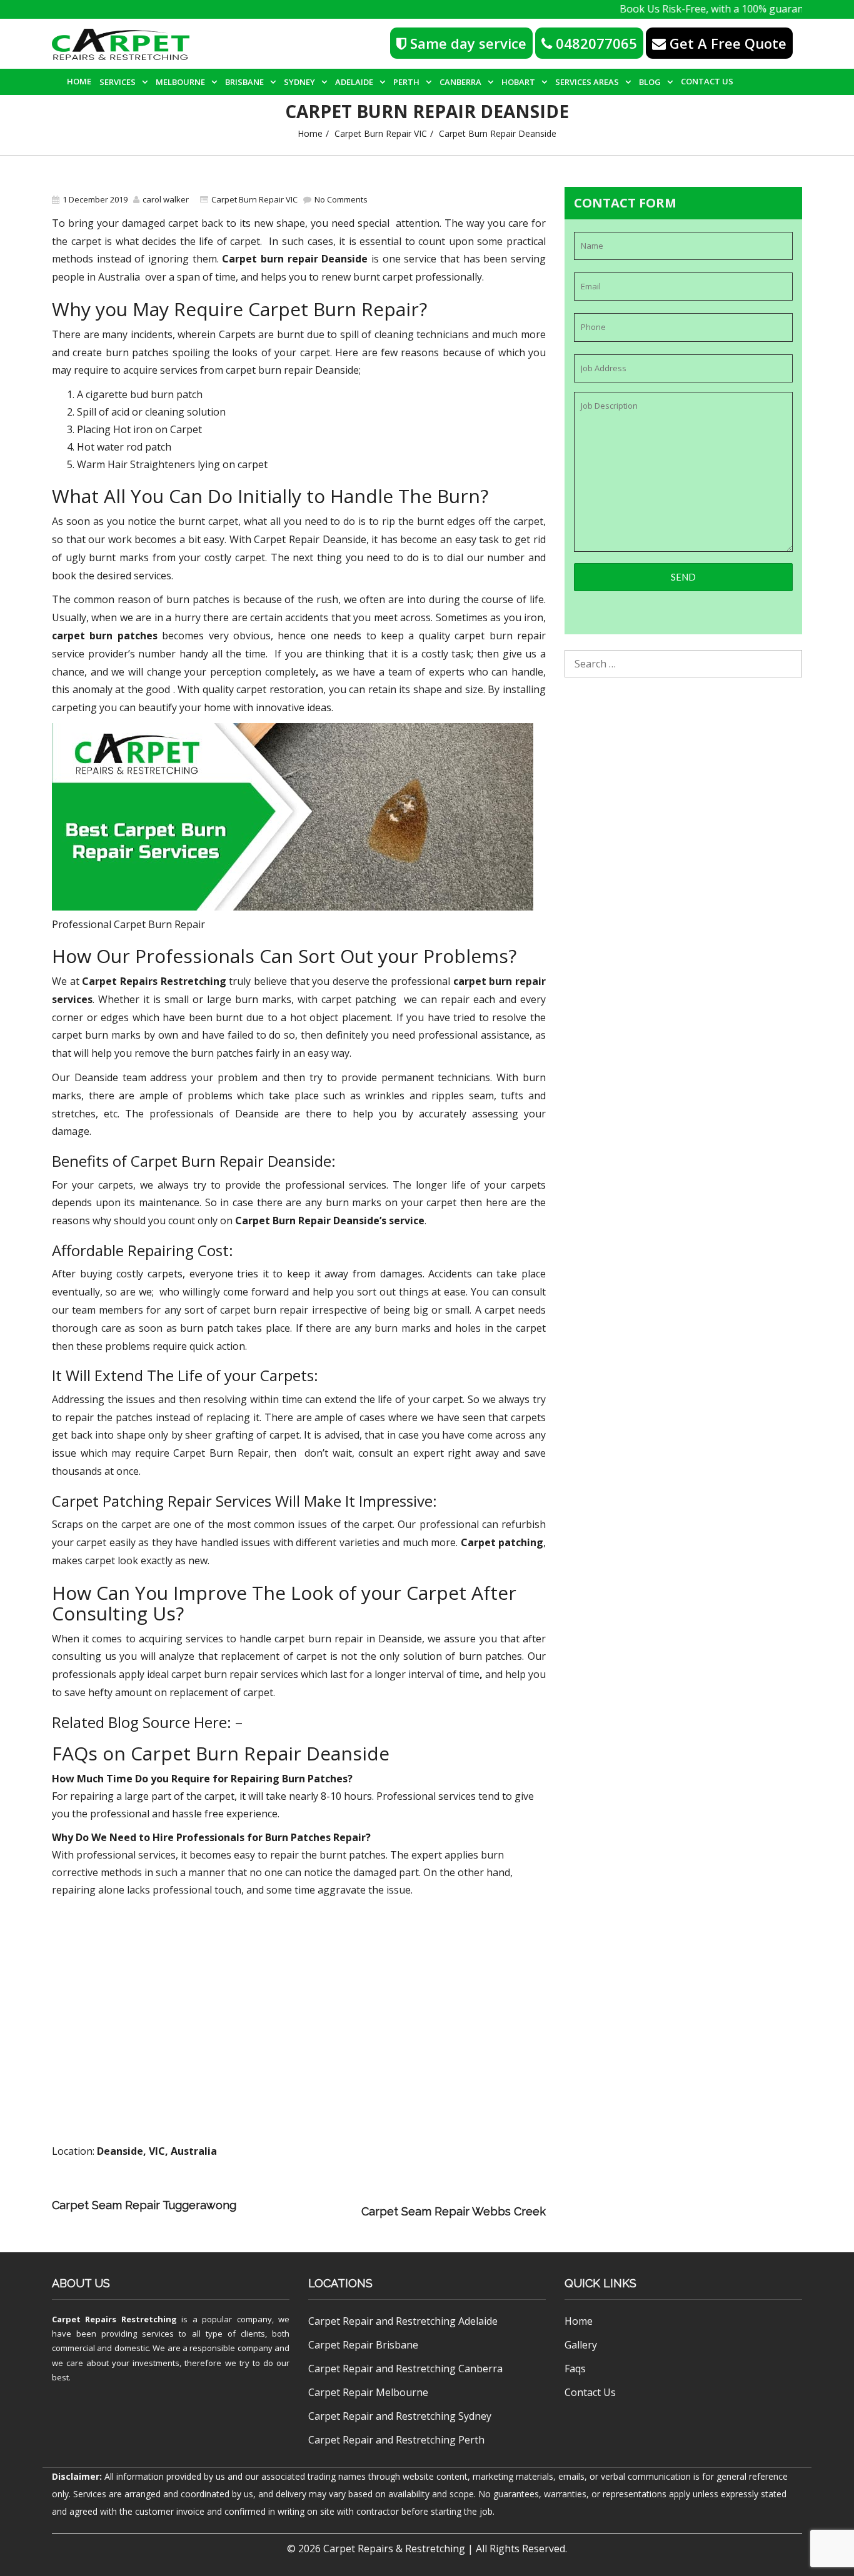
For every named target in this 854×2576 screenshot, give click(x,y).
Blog (650, 82)
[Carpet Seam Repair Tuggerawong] (403, 2194)
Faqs (575, 2369)
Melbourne (180, 82)
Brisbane (244, 82)
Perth (406, 82)
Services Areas (587, 82)
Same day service (466, 43)
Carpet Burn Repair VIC (381, 133)
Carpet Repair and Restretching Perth (396, 2440)
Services (118, 82)
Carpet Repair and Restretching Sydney (400, 2416)
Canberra (460, 82)
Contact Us (707, 81)
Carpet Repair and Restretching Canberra (405, 2369)
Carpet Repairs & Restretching (394, 2549)
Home (79, 81)
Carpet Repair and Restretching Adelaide (403, 2321)
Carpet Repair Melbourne (368, 2392)
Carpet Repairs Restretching (114, 2319)
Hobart (518, 82)
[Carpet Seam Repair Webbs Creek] (302, 2211)
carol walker (166, 199)
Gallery (581, 2345)
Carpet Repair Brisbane (363, 2345)
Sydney (299, 82)
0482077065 (595, 43)
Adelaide (354, 82)
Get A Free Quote (726, 43)
